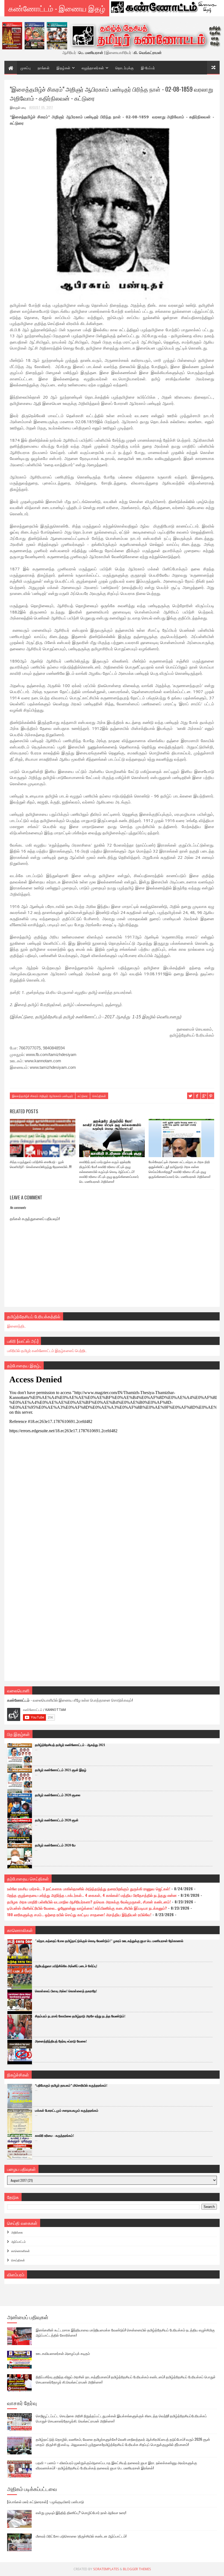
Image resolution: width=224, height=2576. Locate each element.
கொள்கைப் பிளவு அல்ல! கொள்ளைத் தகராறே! (66, 1991)
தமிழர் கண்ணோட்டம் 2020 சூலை (58, 1795)
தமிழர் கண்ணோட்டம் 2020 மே (55, 1845)
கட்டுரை (83, 1096)
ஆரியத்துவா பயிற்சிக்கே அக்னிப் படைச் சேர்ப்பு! (66, 1966)
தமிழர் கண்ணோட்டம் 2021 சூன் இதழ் (61, 1770)
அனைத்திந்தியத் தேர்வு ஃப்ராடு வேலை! (61, 2041)
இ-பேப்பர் (148, 68)
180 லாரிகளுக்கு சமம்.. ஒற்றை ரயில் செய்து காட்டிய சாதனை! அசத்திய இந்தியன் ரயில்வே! (79, 1914)
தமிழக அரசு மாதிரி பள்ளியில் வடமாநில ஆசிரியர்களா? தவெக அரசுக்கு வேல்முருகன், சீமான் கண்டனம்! (89, 1902)
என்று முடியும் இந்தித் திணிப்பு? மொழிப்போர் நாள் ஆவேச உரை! (81, 2512)
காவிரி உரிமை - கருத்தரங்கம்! (54, 2136)
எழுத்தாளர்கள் (93, 68)
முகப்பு (26, 68)
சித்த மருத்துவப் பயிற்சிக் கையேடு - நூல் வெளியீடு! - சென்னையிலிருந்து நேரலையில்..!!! (41, 1164)
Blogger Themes (137, 2569)
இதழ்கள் (64, 68)
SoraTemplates (106, 2569)
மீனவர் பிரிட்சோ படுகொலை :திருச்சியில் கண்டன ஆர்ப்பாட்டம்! (81, 2536)
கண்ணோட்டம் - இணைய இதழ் (57, 8)
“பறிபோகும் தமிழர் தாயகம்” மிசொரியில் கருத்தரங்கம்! (71, 2086)
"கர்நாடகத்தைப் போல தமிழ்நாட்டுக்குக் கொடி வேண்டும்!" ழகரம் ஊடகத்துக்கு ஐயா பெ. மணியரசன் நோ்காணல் (109, 1941)
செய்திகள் (99, 1096)
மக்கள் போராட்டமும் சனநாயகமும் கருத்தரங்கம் (67, 2111)
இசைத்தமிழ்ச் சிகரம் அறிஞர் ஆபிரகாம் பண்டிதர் (42, 1096)
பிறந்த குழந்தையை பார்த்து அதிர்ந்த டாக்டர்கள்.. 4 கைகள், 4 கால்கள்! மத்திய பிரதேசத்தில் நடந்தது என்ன (92, 1895)
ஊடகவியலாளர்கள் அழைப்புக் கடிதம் (63, 2353)
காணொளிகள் (20, 2251)
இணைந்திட (17, 1326)
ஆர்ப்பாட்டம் (18, 2241)
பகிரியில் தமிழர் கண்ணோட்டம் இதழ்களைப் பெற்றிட (47, 1350)
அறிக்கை (17, 2232)
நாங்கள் (44, 68)
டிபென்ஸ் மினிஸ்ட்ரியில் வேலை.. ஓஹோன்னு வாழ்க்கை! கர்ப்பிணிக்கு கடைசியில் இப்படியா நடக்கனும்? (87, 1908)
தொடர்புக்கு (125, 68)
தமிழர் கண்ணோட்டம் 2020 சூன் (57, 1820)
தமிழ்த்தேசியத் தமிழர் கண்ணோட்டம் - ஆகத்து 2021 (70, 1745)
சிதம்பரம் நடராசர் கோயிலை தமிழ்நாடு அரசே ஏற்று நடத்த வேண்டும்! (80, 2016)
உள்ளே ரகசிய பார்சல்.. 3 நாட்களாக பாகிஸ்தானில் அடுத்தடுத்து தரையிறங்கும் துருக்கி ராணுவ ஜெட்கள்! (89, 1889)
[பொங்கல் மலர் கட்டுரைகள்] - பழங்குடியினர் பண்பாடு (45, 2502)
